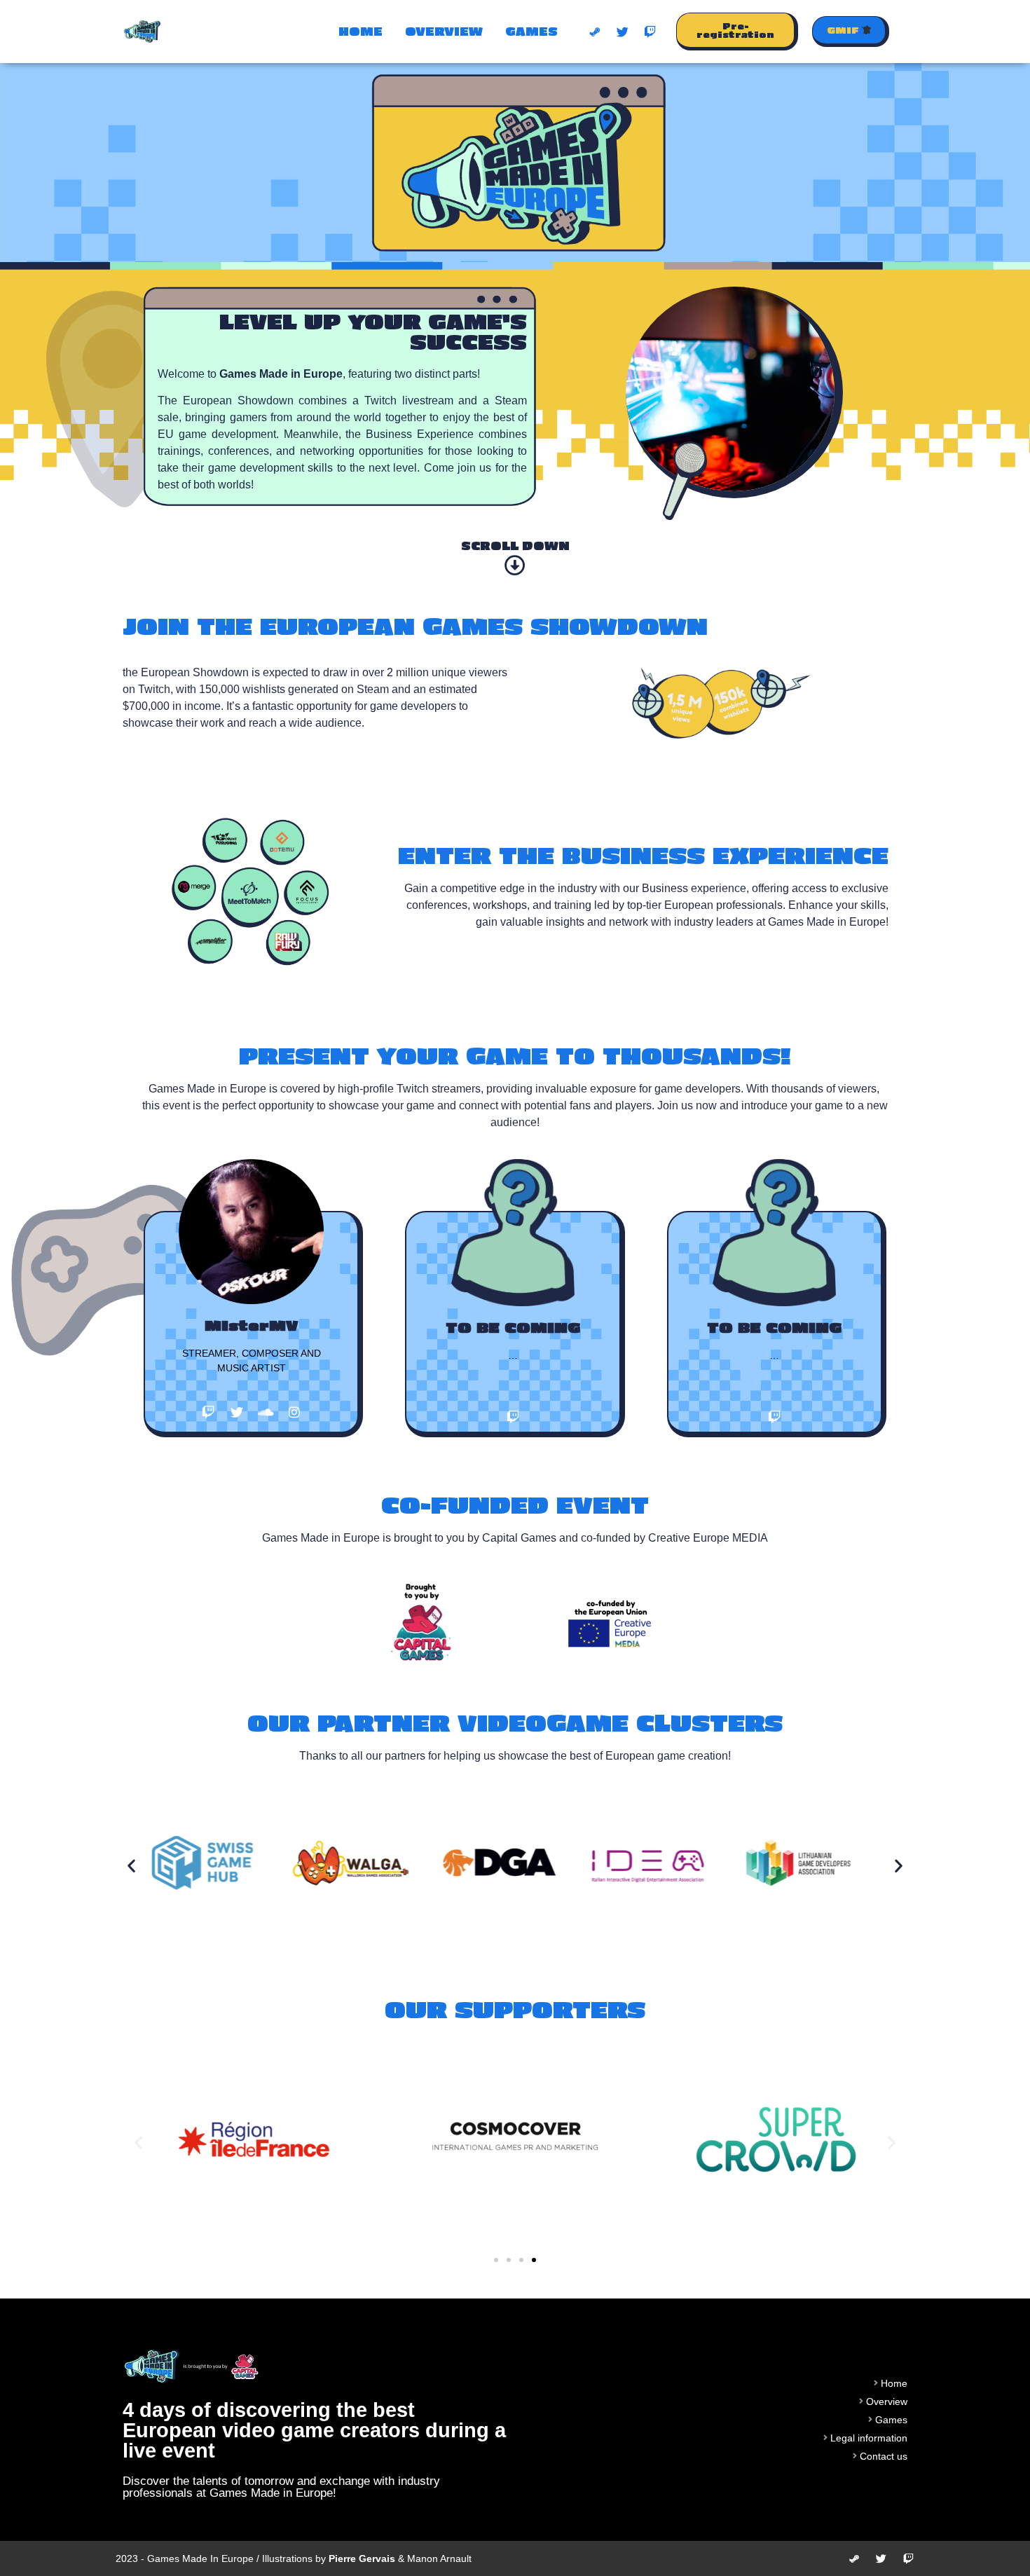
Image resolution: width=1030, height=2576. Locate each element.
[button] (737, 32)
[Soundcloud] (266, 1412)
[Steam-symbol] (596, 32)
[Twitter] (623, 32)
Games (531, 31)
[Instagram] (294, 1412)
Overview (444, 31)
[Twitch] (650, 32)
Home (360, 31)
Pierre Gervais (362, 2558)
